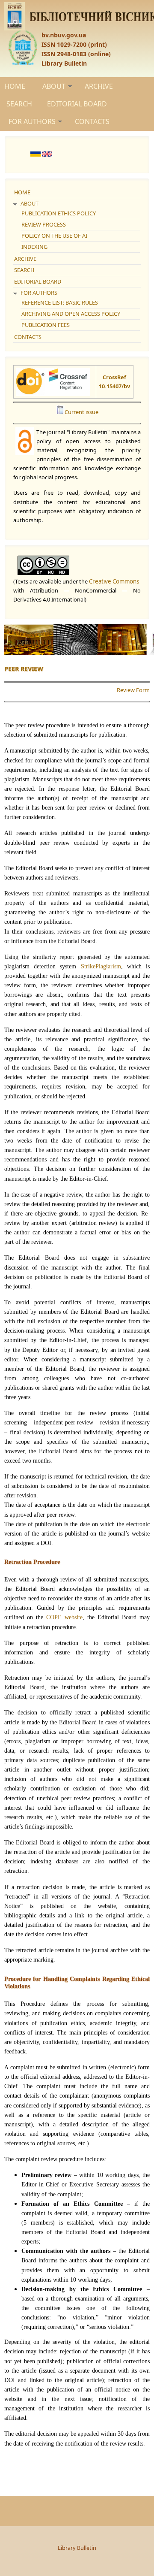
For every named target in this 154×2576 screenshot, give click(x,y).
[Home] (77, 16)
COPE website (64, 1617)
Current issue (81, 412)
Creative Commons (114, 581)
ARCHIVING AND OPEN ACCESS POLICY (71, 314)
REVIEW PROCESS (44, 224)
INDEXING (34, 247)
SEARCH (19, 104)
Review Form (133, 690)
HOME (15, 86)
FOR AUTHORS (32, 121)
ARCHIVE (99, 86)
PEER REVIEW (24, 669)
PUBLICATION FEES (46, 325)
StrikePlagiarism (101, 966)
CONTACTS (92, 121)
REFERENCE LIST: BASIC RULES (60, 302)
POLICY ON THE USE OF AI (54, 236)
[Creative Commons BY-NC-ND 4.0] (77, 565)
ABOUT (54, 86)
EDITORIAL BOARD (77, 104)
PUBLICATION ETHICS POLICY (59, 213)
